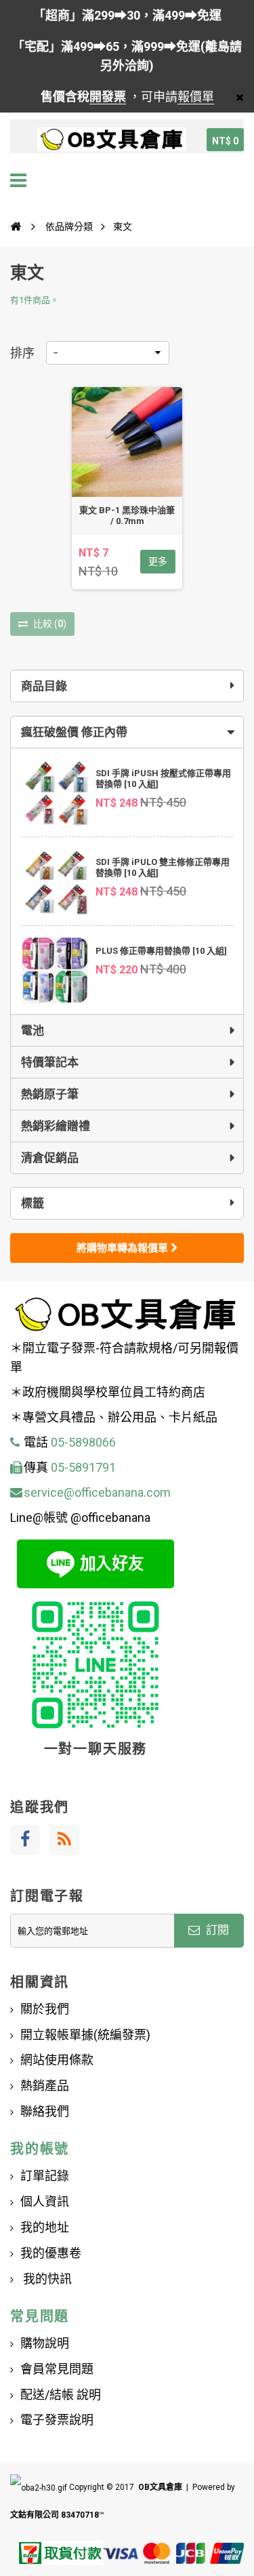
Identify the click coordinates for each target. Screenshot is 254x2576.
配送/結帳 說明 (61, 2395)
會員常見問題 (57, 2369)
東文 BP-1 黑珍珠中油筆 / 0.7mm (127, 516)
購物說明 (45, 2343)
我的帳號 (40, 2149)
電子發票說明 (57, 2420)
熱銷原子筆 (50, 1094)
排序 (22, 353)
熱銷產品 (45, 2086)
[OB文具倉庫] (112, 140)
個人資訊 (45, 2201)
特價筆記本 (50, 1062)
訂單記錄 (45, 2176)
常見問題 (40, 2316)
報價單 (196, 97)
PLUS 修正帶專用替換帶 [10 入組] (161, 951)
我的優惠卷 (51, 2253)
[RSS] (64, 1840)
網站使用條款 (57, 2060)
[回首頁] (16, 226)
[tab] (127, 732)
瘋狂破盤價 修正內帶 (74, 732)
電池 (33, 1030)
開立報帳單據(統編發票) (85, 2035)
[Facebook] (25, 1840)
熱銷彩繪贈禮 (56, 1126)
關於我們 (45, 2009)
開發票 (108, 97)
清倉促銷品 (50, 1158)
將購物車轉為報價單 (124, 1248)
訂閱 (216, 1930)
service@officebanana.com (97, 1492)
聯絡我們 (45, 2111)
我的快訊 (46, 2279)
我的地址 (45, 2227)
